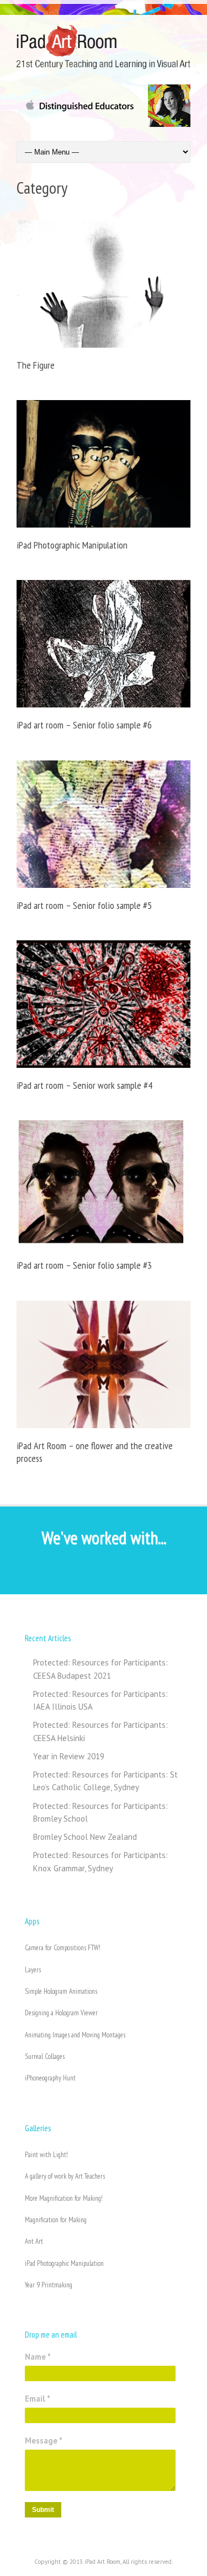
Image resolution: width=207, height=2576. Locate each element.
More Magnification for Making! (64, 2198)
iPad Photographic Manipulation (72, 545)
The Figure (36, 365)
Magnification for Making (56, 2220)
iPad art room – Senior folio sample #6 (84, 725)
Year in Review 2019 (69, 1756)
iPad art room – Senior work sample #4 (84, 1085)
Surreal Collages (45, 2056)
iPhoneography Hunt (50, 2078)
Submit (43, 2510)
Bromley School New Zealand (85, 1837)
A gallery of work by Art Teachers (65, 2176)
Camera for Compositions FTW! (63, 1948)
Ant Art (34, 2241)
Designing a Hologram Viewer (61, 2013)
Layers (33, 1970)
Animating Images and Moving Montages (75, 2035)
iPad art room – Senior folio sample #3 (84, 1265)
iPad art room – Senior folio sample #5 (84, 905)
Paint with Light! (46, 2155)
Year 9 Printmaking (49, 2285)
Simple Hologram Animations (61, 1991)
